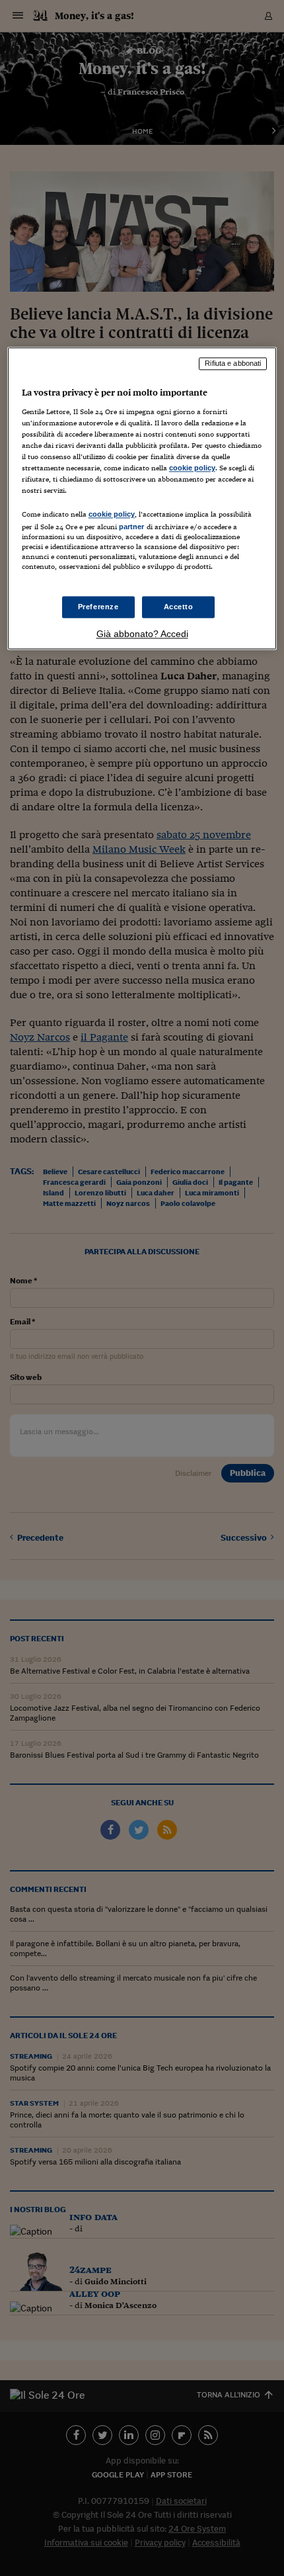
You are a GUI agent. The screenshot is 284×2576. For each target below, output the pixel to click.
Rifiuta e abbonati (233, 364)
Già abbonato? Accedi (142, 634)
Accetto (179, 607)
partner (132, 527)
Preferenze (98, 607)
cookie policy (192, 468)
